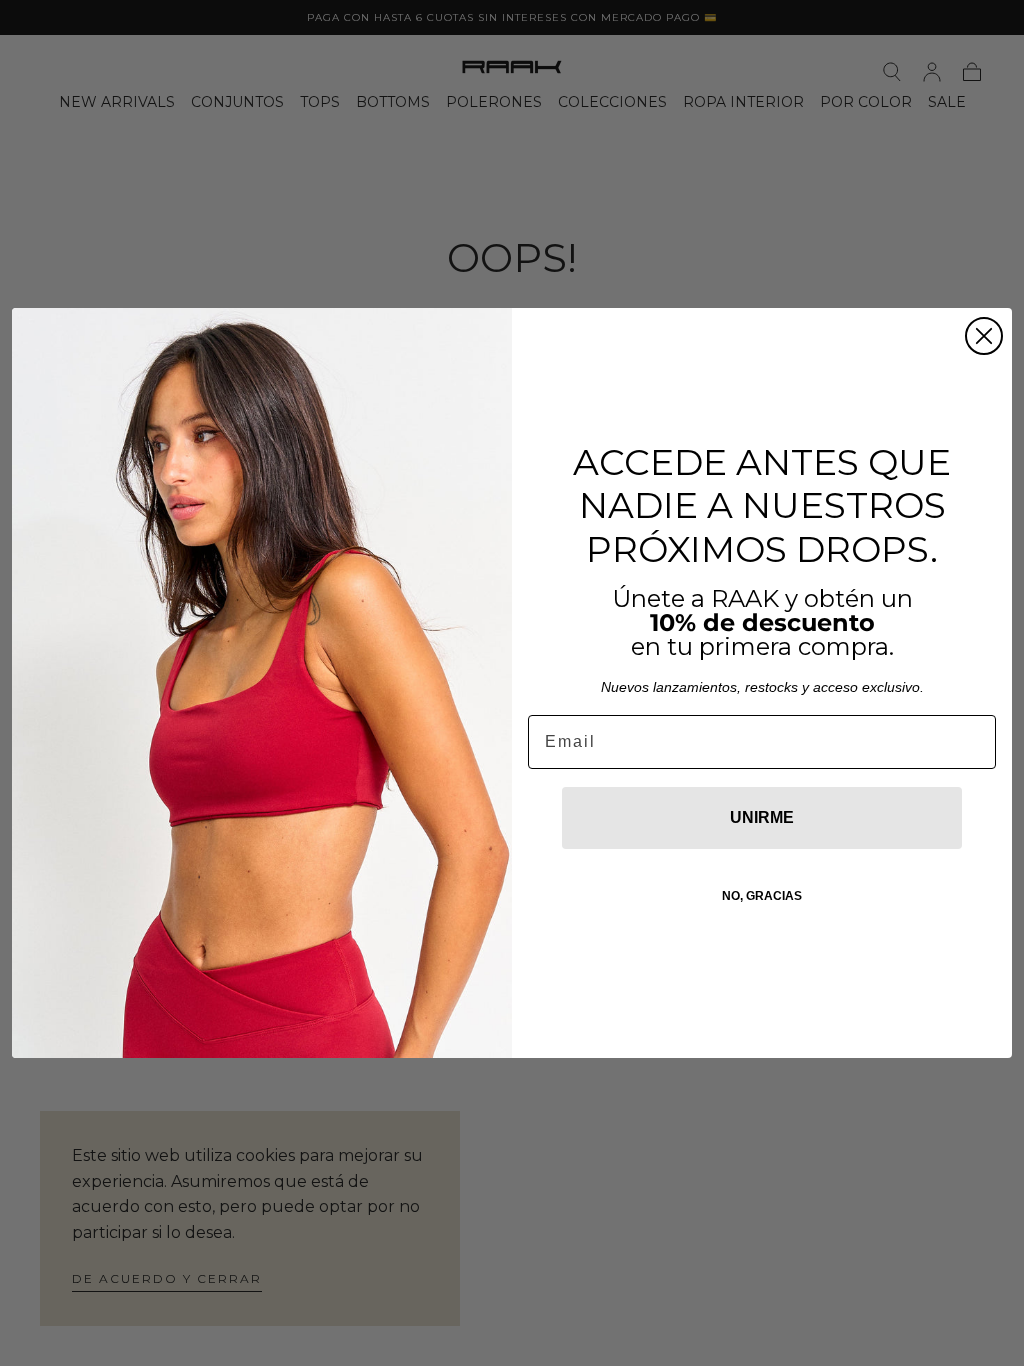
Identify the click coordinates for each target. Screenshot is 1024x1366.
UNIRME (762, 817)
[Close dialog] (984, 336)
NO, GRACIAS (762, 896)
